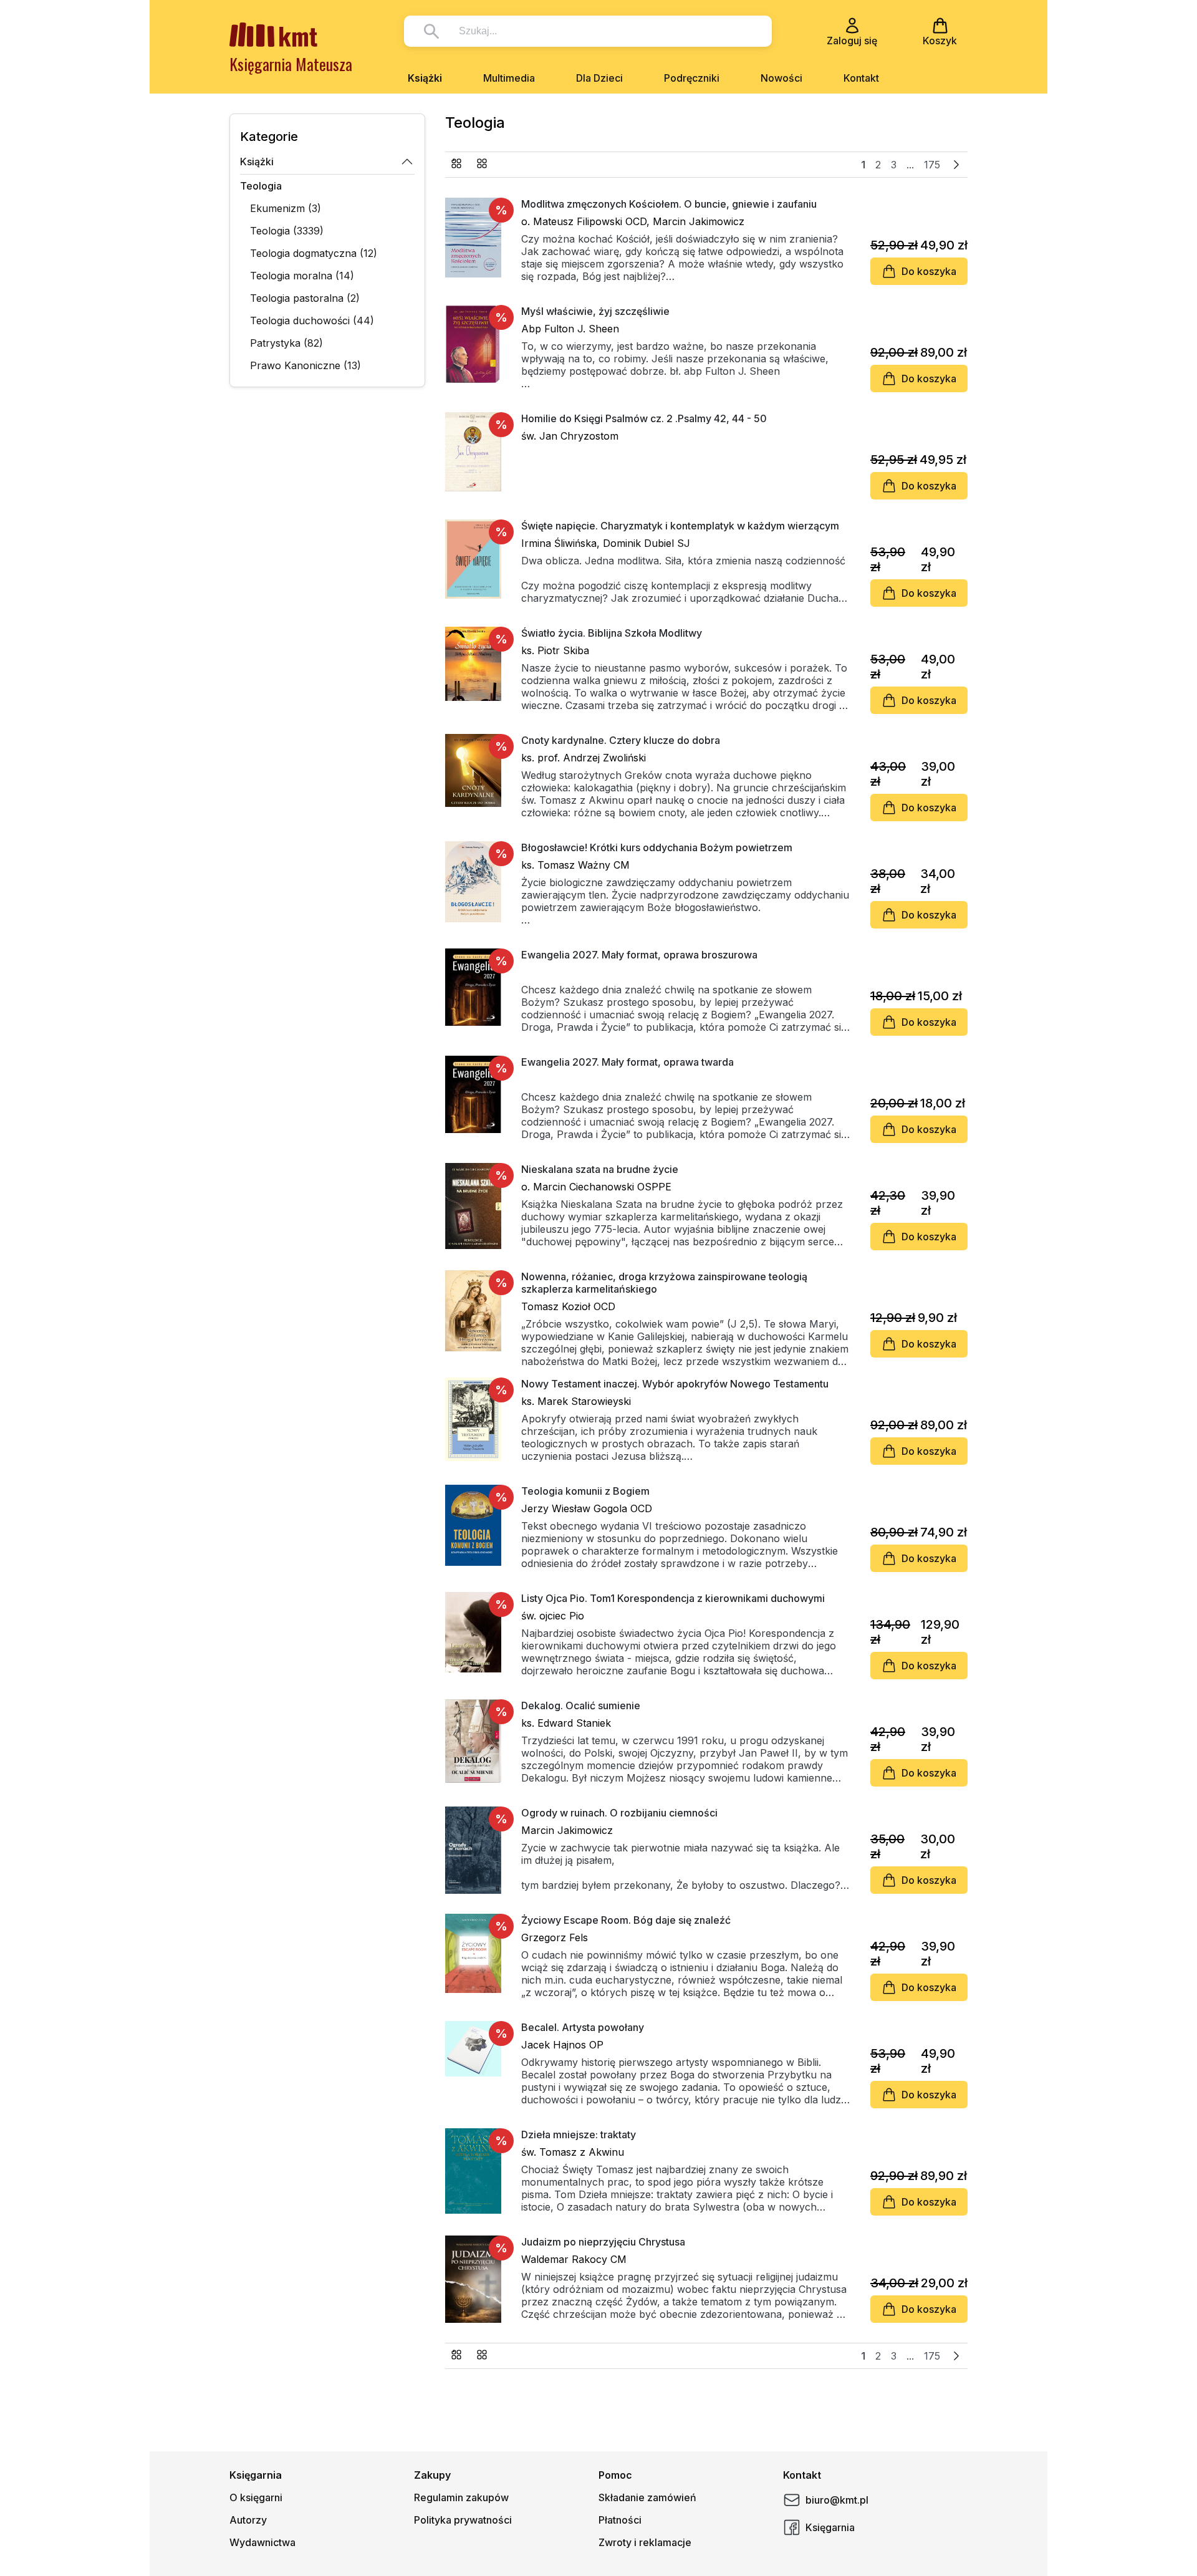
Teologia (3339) (287, 231)
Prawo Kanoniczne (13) (305, 365)
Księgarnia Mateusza (291, 64)
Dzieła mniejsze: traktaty (579, 2135)
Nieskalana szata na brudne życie (600, 1169)
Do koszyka (929, 271)
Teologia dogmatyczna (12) (314, 253)
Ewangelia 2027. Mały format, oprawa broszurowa (639, 955)
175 (932, 165)
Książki (425, 78)
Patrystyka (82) (286, 343)
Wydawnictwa (262, 2542)
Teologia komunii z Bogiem (585, 1491)
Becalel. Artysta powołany (583, 2027)
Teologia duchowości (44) (312, 321)
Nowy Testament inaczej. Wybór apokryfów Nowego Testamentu (675, 1384)
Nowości (781, 78)
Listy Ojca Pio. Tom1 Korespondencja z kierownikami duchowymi (673, 1598)
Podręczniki (692, 78)
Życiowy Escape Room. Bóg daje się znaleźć (626, 1920)
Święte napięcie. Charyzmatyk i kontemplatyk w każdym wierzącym (680, 526)
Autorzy (248, 2520)
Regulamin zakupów (461, 2497)
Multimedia (509, 78)
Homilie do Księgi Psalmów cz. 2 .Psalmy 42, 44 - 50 (644, 418)
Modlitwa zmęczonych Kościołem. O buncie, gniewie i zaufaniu (669, 204)
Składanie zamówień (647, 2497)
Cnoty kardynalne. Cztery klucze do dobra (621, 740)
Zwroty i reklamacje (645, 2542)
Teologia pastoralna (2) (305, 298)
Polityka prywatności (463, 2520)
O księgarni (256, 2497)
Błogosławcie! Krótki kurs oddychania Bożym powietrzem (657, 847)
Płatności (620, 2520)
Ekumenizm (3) (286, 208)
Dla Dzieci (599, 78)
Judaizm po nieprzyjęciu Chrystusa (603, 2242)
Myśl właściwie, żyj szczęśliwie (595, 311)
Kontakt (861, 78)
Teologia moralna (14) (302, 276)
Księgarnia (830, 2527)
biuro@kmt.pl (837, 2500)
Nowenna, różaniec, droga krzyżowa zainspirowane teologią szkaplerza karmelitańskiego (664, 1283)
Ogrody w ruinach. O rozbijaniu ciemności (619, 1813)
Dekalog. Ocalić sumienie (581, 1705)
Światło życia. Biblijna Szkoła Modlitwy (612, 633)
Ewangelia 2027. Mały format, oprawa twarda (627, 1062)
